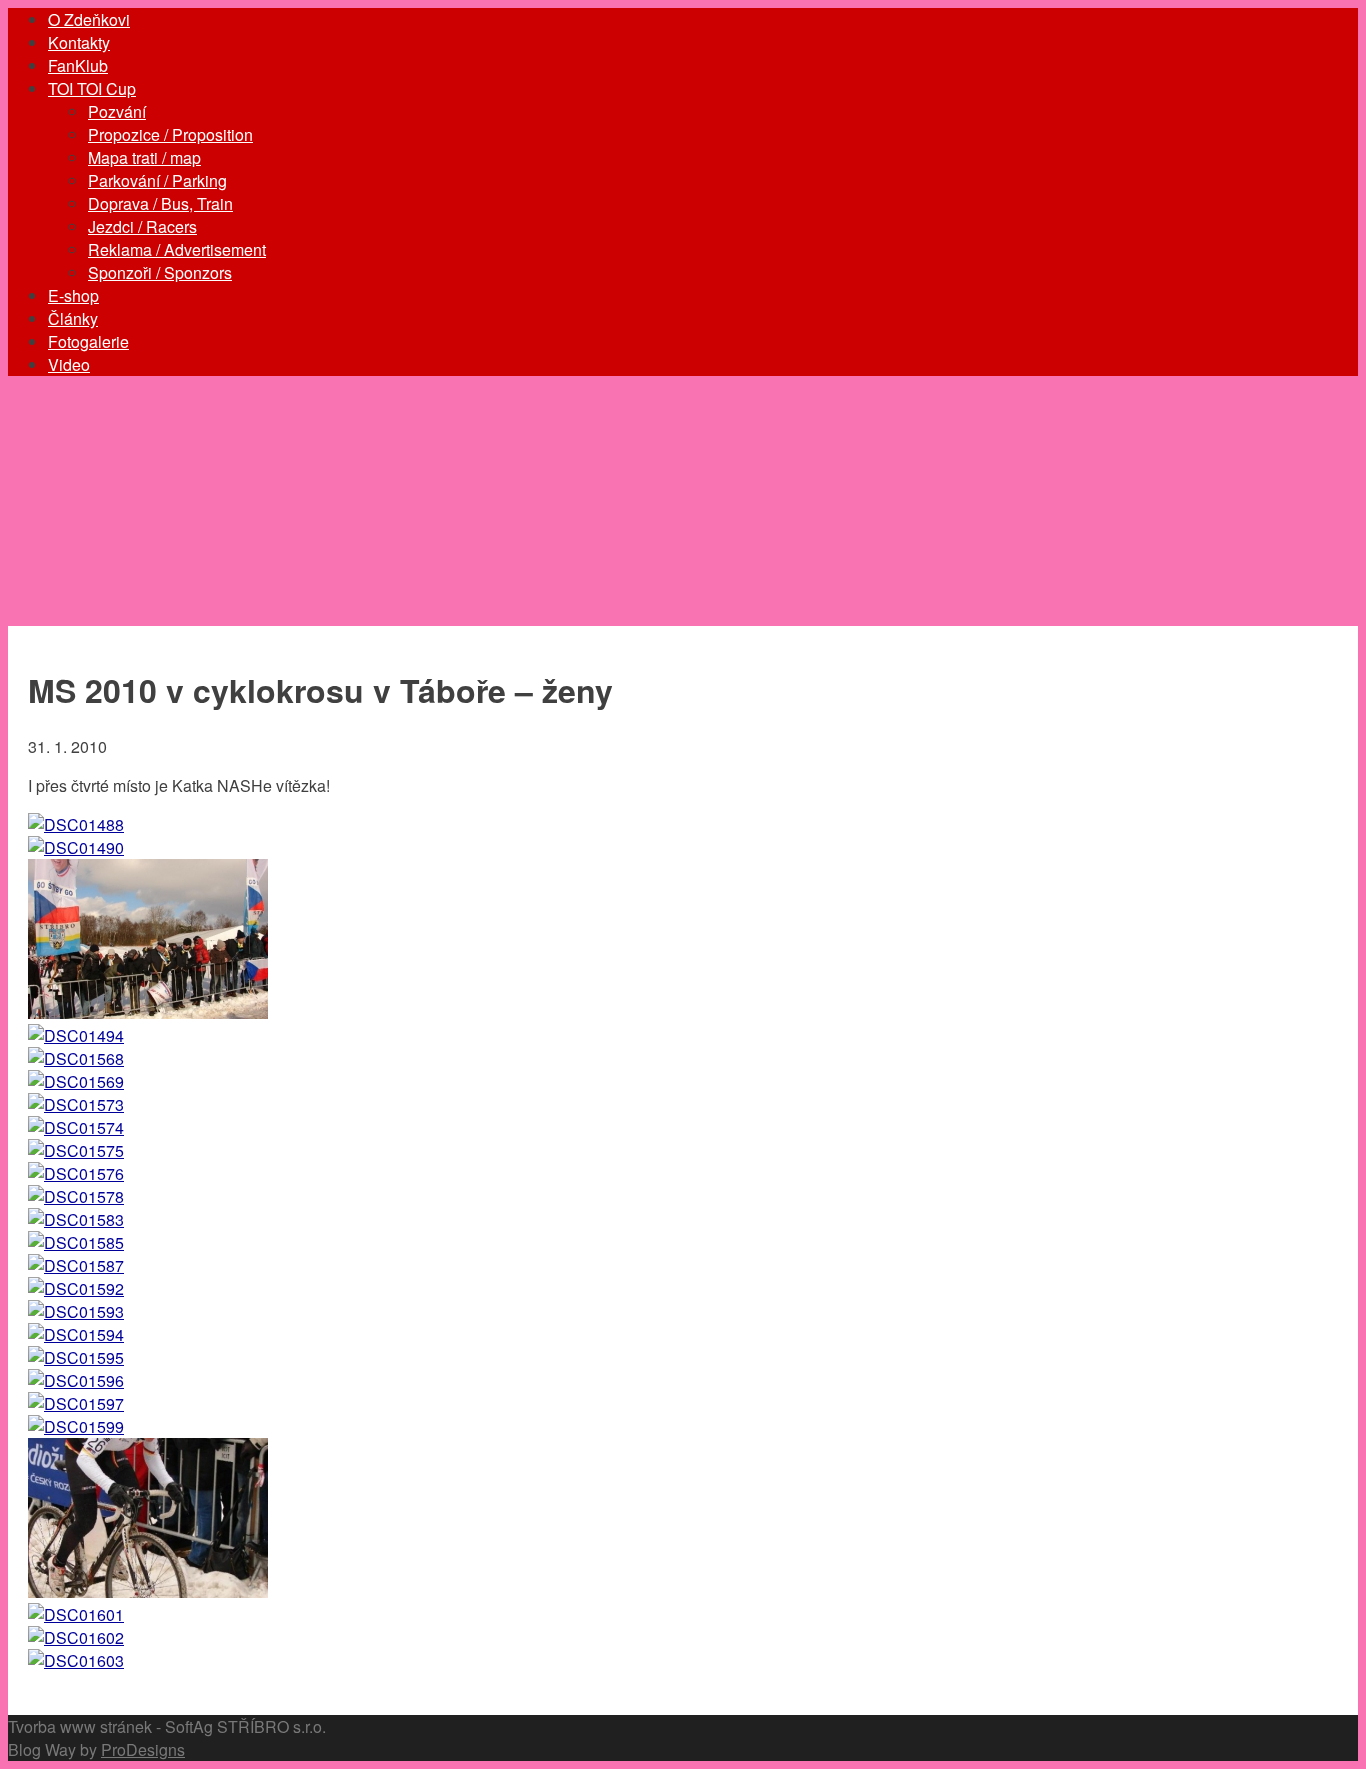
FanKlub (78, 65)
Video (69, 364)
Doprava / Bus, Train (160, 203)
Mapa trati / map (144, 157)
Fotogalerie (88, 341)
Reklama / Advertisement (177, 249)
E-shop (73, 295)
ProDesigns (143, 1749)
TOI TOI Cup (92, 88)
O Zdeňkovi (89, 19)
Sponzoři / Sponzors (160, 272)
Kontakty (79, 42)
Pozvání (117, 111)
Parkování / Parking (157, 180)
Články (73, 318)
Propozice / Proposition (170, 134)
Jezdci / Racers (142, 226)
